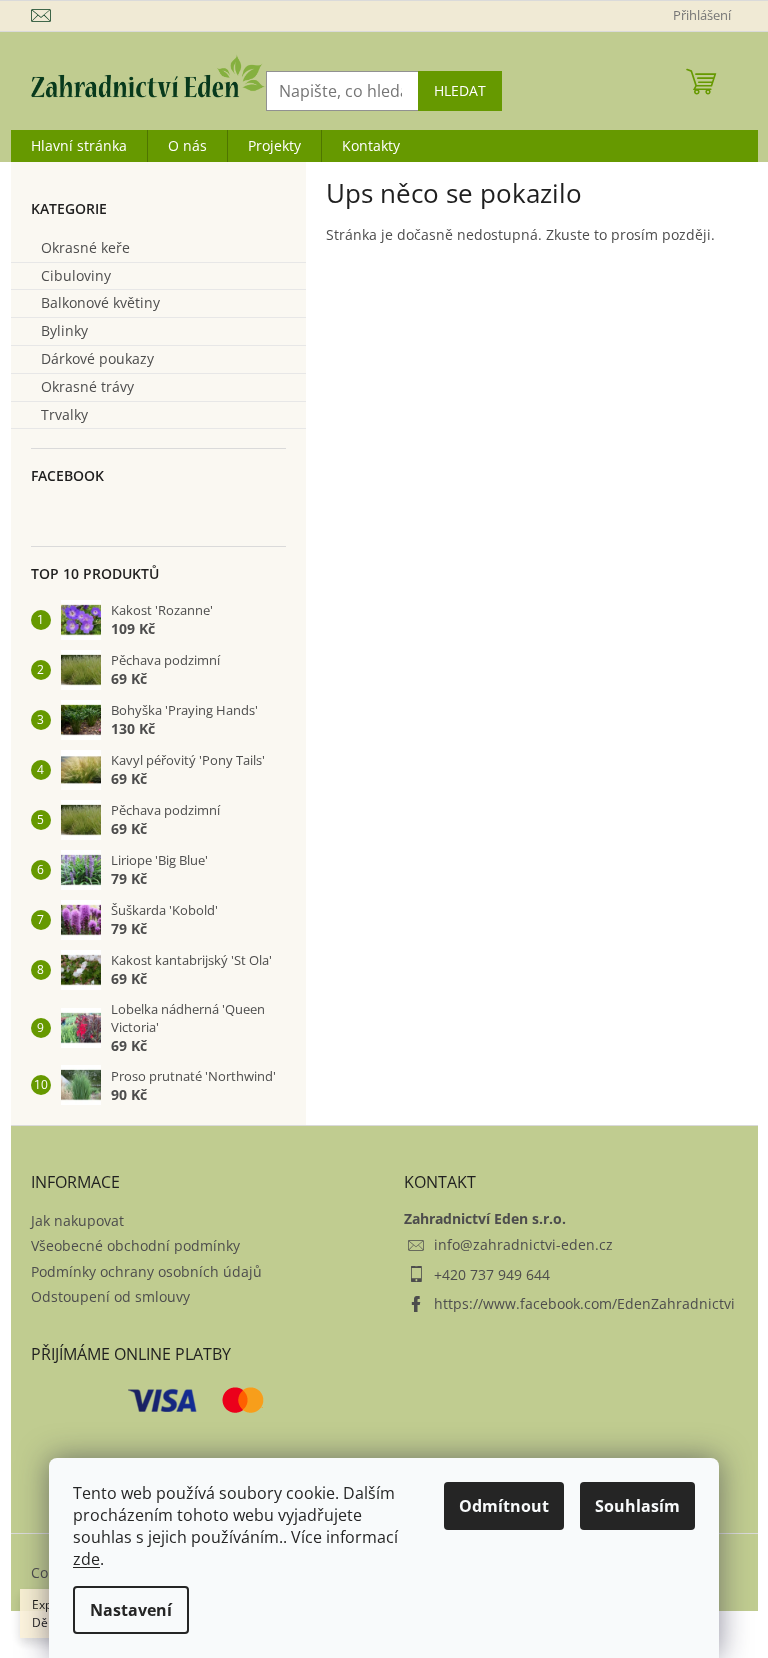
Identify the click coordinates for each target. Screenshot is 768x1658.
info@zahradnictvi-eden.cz (523, 1244)
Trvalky (64, 414)
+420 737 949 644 (492, 1274)
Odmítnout (504, 1506)
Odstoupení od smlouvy (110, 1296)
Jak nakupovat (77, 1220)
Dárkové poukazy (97, 358)
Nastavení (131, 1610)
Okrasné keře (85, 247)
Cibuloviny (76, 275)
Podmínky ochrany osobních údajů (146, 1271)
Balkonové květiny (100, 302)
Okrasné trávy (87, 386)
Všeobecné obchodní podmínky (135, 1245)
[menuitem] (79, 146)
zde (86, 1559)
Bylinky (64, 330)
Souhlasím (637, 1506)
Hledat (460, 90)
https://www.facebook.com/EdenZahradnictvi (584, 1303)
